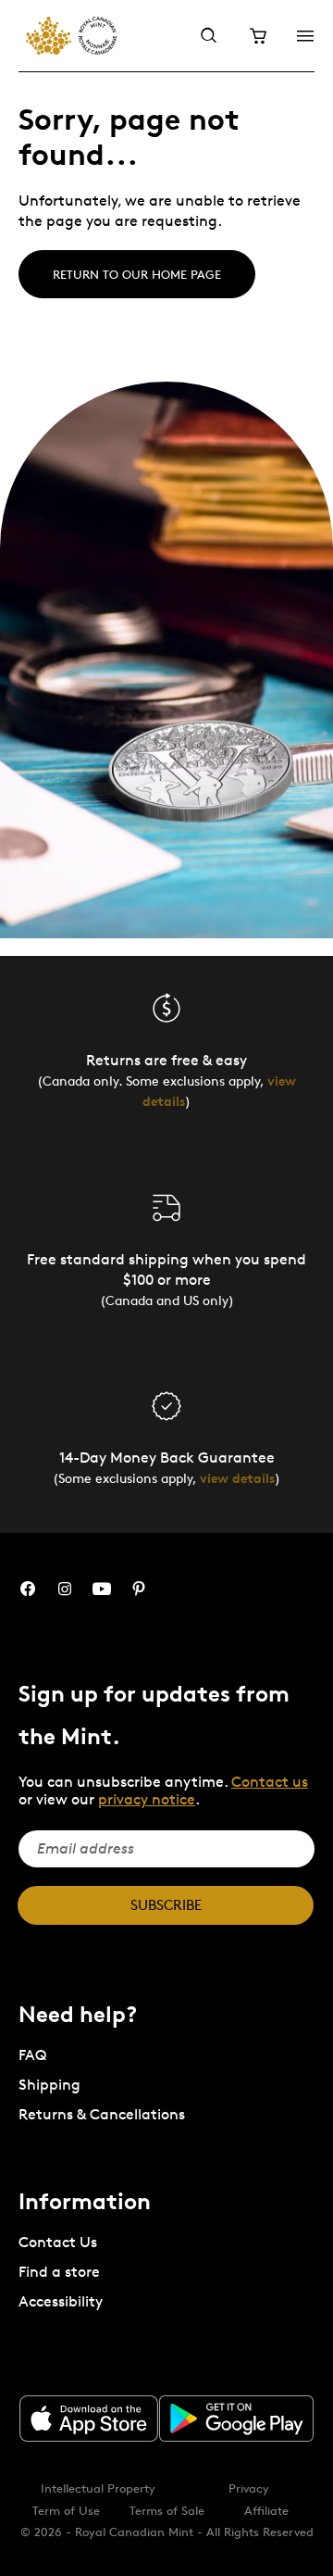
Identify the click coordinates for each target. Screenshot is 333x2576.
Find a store (59, 2272)
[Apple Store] (89, 2419)
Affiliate (266, 2510)
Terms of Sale (167, 2510)
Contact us (270, 1782)
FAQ (32, 2055)
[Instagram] (65, 1589)
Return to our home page (137, 274)
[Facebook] (28, 1589)
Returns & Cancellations (102, 2114)
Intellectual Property (98, 2488)
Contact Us (58, 2242)
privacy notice (147, 1799)
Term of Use (66, 2510)
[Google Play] (237, 2419)
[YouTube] (102, 1589)
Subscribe (166, 1905)
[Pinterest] (139, 1589)
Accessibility (61, 2301)
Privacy (249, 2488)
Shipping (49, 2085)
